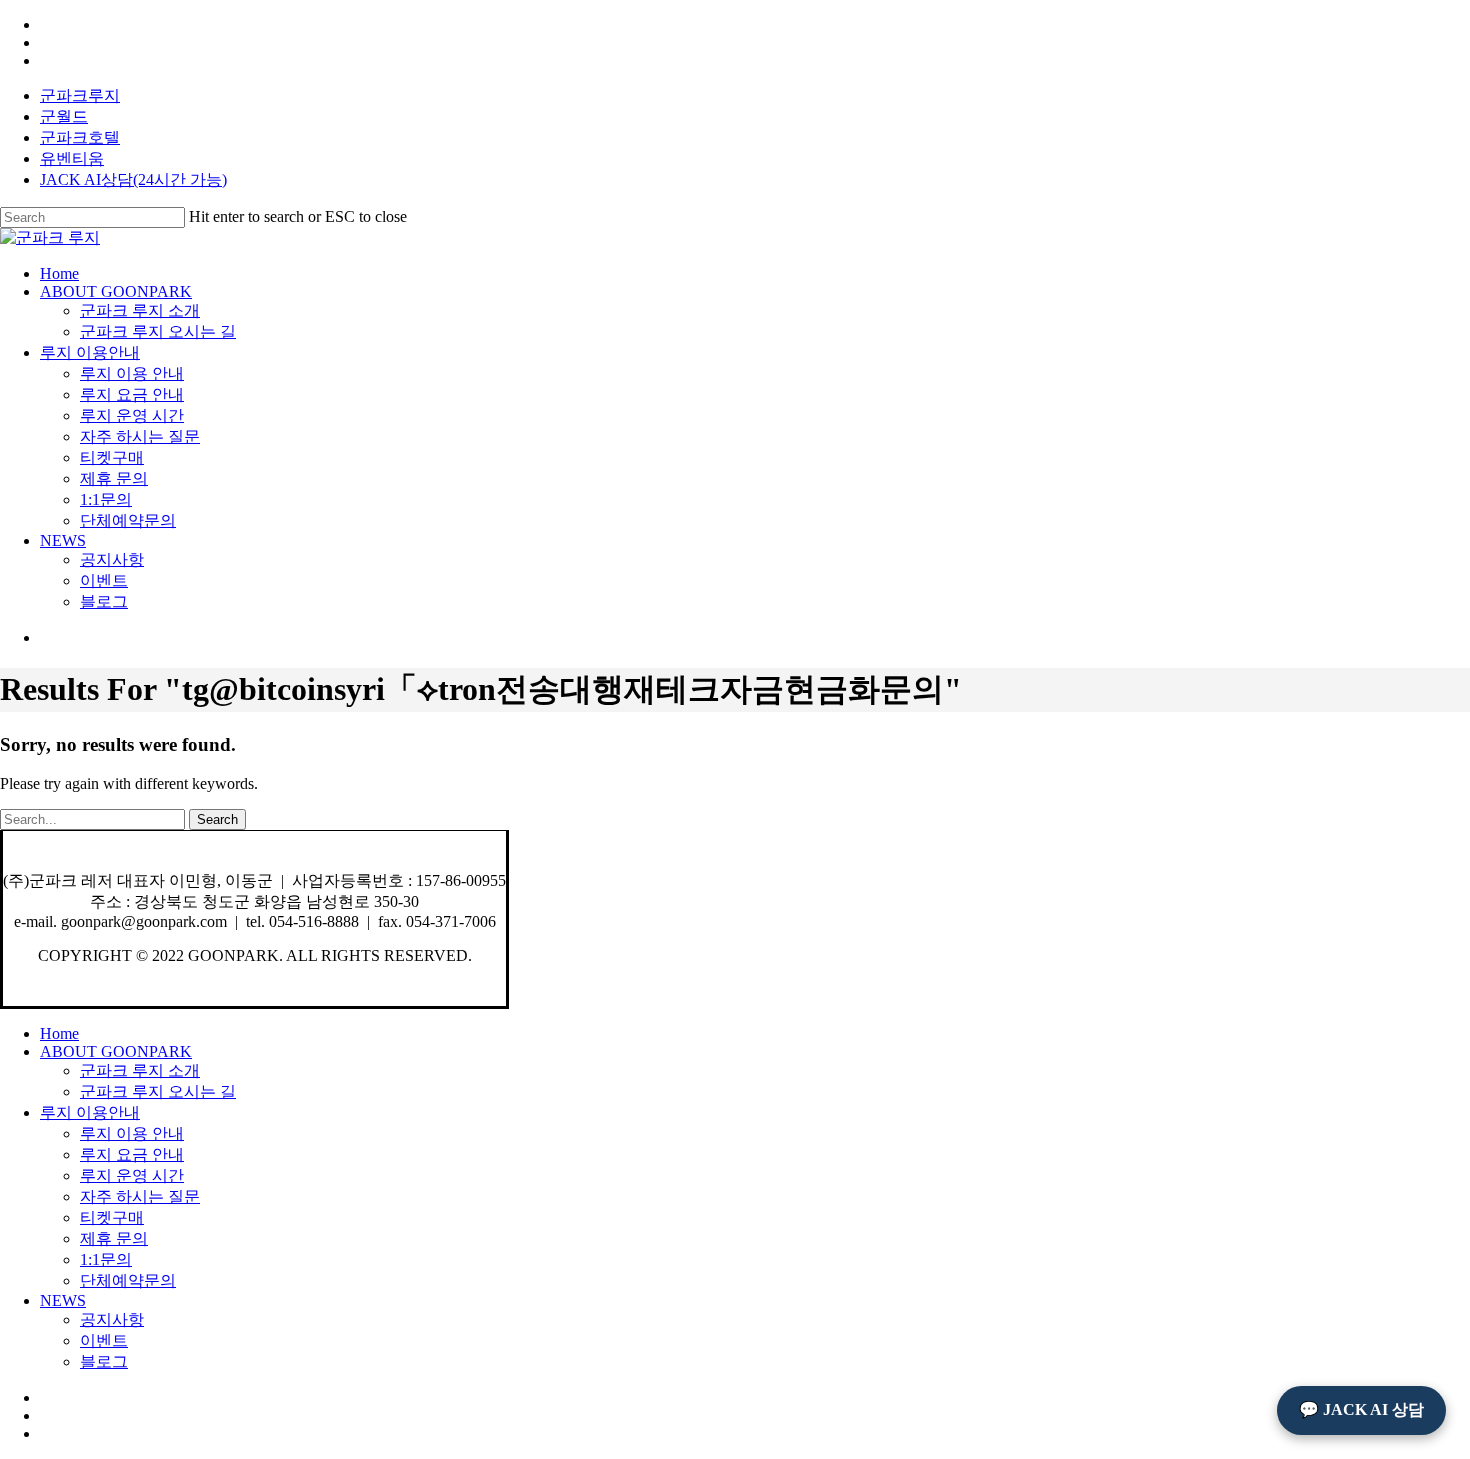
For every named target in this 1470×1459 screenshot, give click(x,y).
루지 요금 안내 (132, 1154)
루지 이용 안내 (132, 1133)
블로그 (104, 1361)
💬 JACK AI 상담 (1361, 1409)
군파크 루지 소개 (140, 1070)
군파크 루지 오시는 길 (158, 1091)
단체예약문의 (128, 1280)
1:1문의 (106, 1259)
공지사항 (112, 1319)
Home (59, 1033)
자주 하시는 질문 (140, 1196)
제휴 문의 (114, 1238)
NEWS (63, 1300)
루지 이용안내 (90, 1112)
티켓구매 (112, 1217)
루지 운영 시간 (132, 1175)
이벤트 (104, 1340)
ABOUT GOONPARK (116, 1051)
